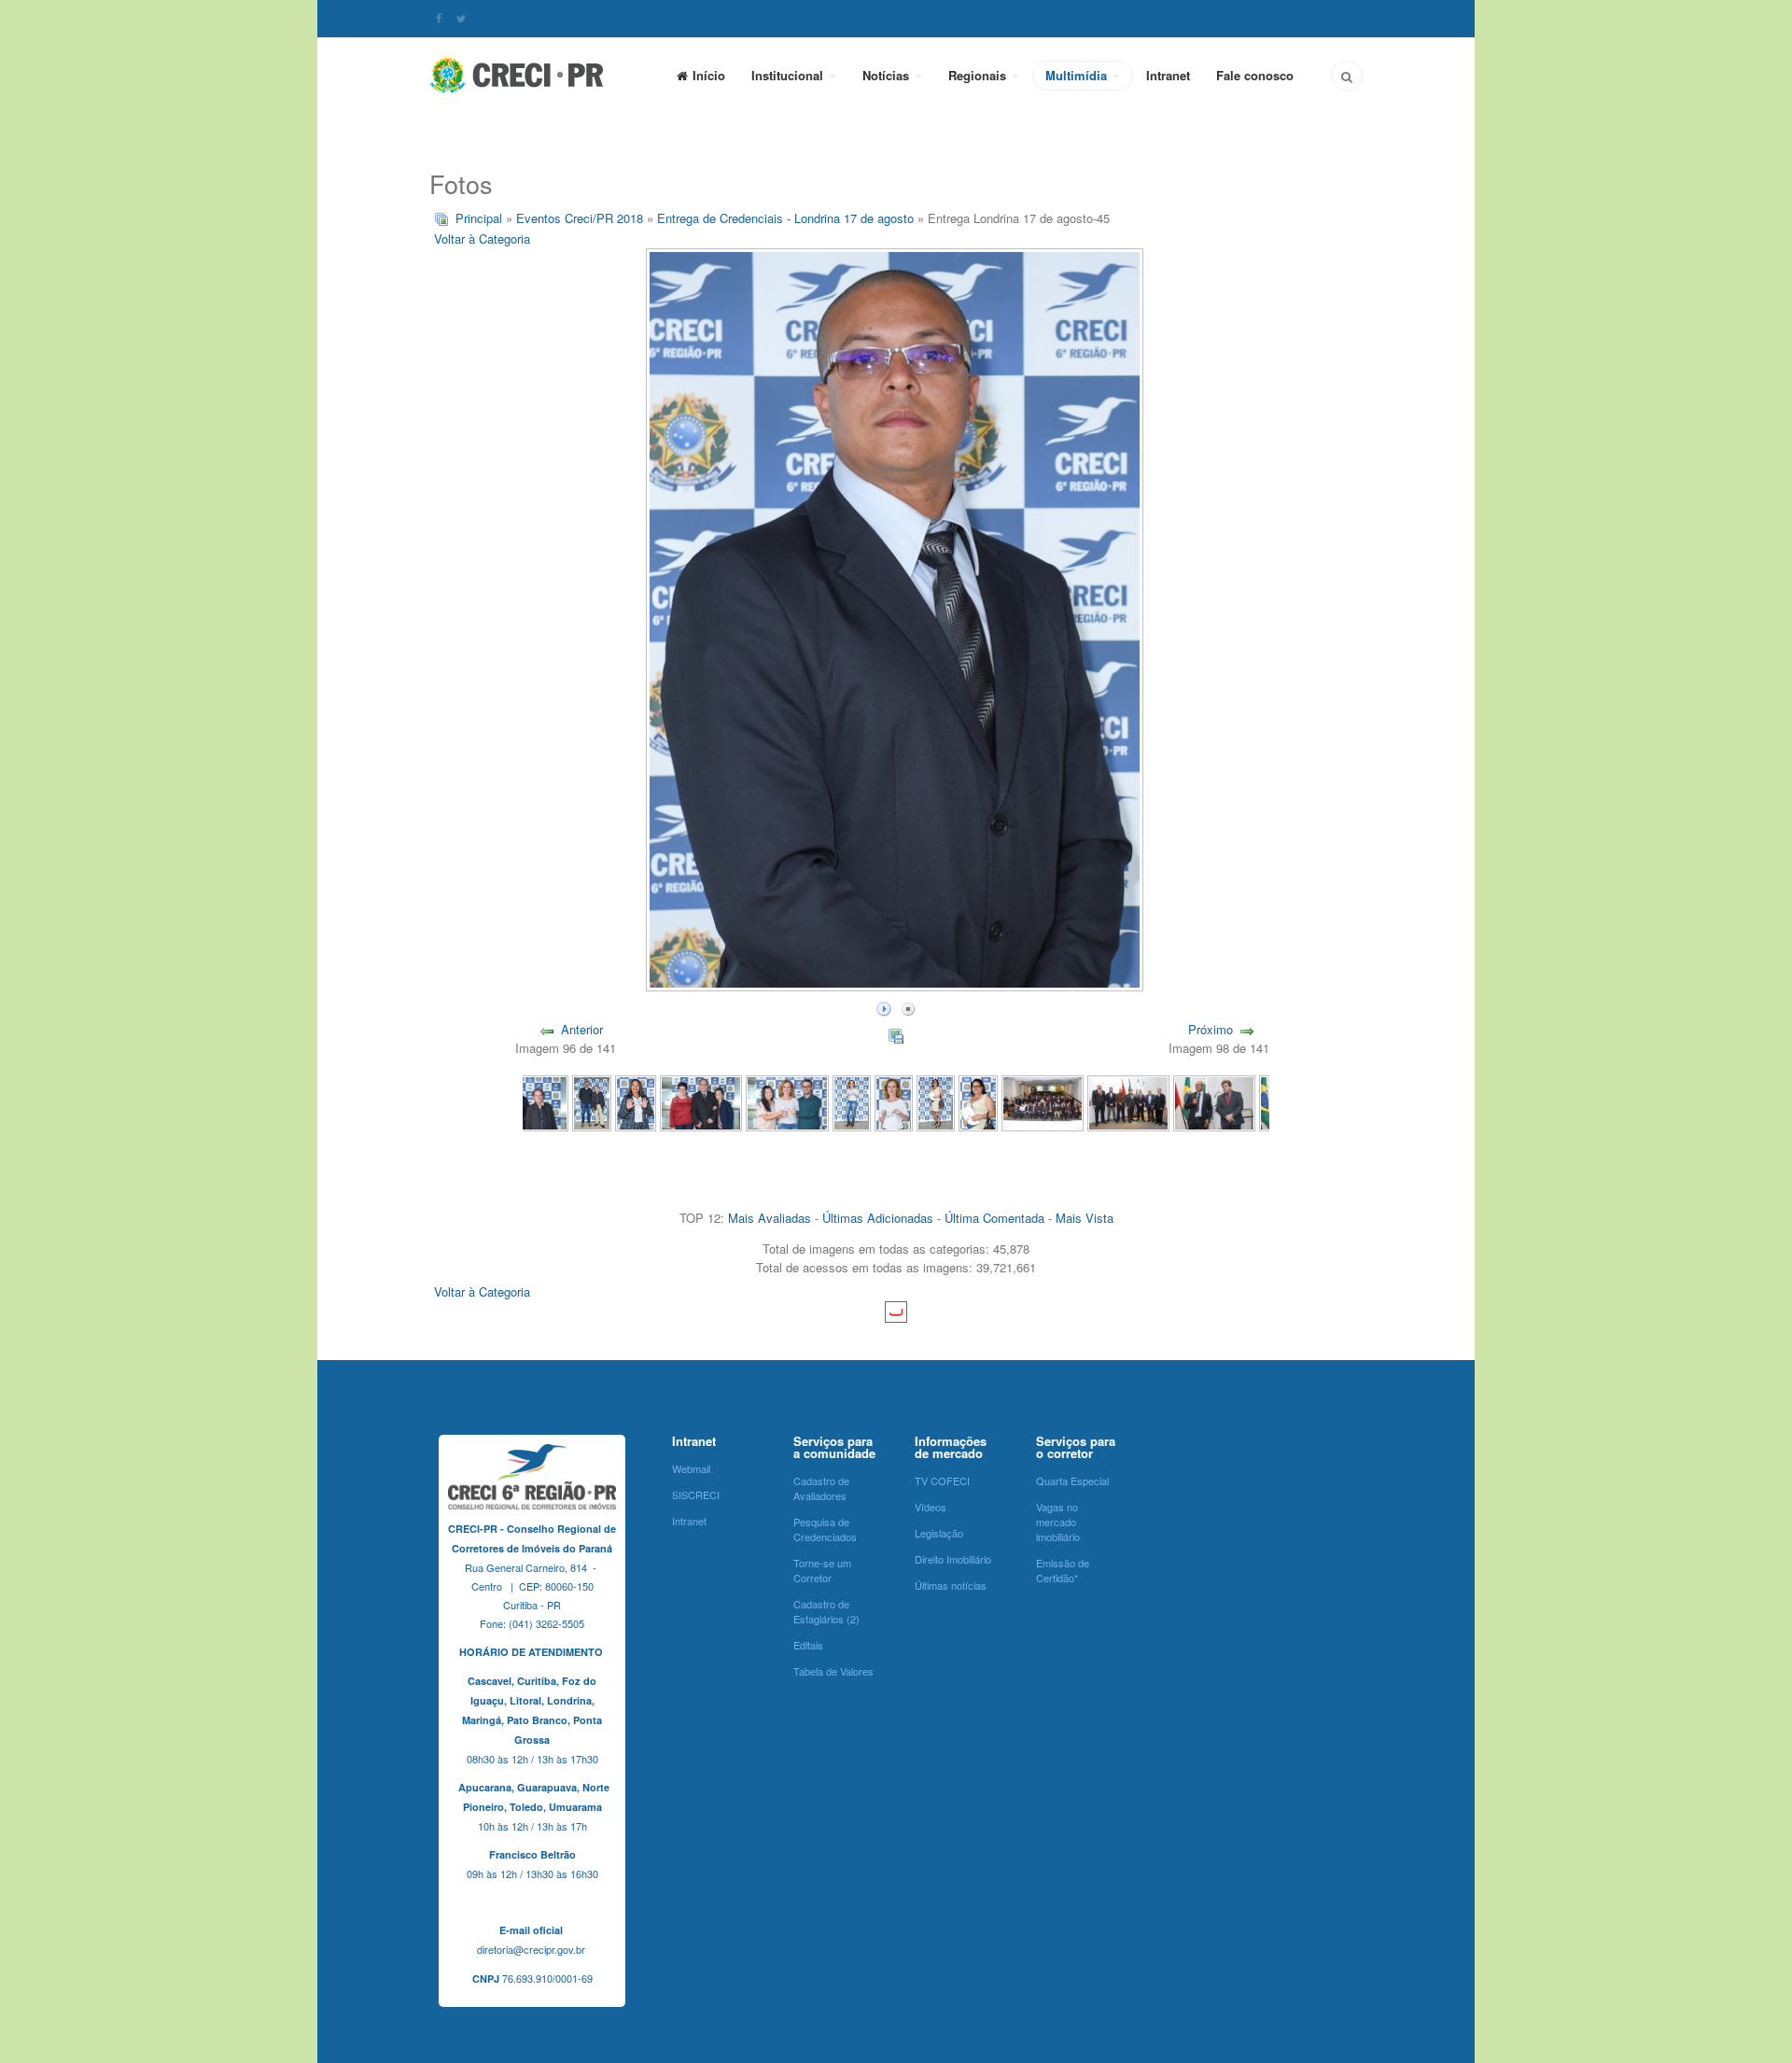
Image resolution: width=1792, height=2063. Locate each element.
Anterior (582, 1029)
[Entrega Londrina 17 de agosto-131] (1128, 1101)
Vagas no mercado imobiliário (1058, 1522)
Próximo (1211, 1029)
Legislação (939, 1533)
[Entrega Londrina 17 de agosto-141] (527, 1101)
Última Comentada (994, 1218)
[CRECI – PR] (518, 75)
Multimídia (1078, 75)
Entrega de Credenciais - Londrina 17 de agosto (785, 218)
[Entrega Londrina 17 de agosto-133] (978, 1101)
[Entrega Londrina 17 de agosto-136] (852, 1101)
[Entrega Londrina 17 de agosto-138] (701, 1101)
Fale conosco (1255, 75)
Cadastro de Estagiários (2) (826, 1611)
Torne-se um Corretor (822, 1570)
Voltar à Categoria (482, 239)
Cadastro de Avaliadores (821, 1488)
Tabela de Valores (833, 1671)
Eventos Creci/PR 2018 (580, 218)
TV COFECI (942, 1481)
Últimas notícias (951, 1585)
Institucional (789, 75)
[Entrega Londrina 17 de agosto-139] (636, 1101)
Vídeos (931, 1507)
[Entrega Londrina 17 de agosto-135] (894, 1101)
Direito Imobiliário (953, 1559)
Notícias (888, 75)
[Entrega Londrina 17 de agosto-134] (936, 1101)
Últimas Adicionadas (878, 1218)
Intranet (1168, 75)
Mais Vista (1085, 1218)
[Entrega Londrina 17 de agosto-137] (787, 1101)
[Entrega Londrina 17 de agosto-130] (1214, 1101)
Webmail (691, 1468)
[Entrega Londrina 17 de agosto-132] (1043, 1101)
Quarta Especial (1072, 1481)
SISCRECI (696, 1495)
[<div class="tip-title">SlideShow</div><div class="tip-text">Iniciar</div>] (884, 1007)
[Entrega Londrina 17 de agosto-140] (591, 1101)
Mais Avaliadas (770, 1218)
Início (709, 75)
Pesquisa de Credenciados (825, 1529)
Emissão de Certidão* (1063, 1570)
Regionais (979, 75)
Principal (479, 218)
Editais (808, 1645)
